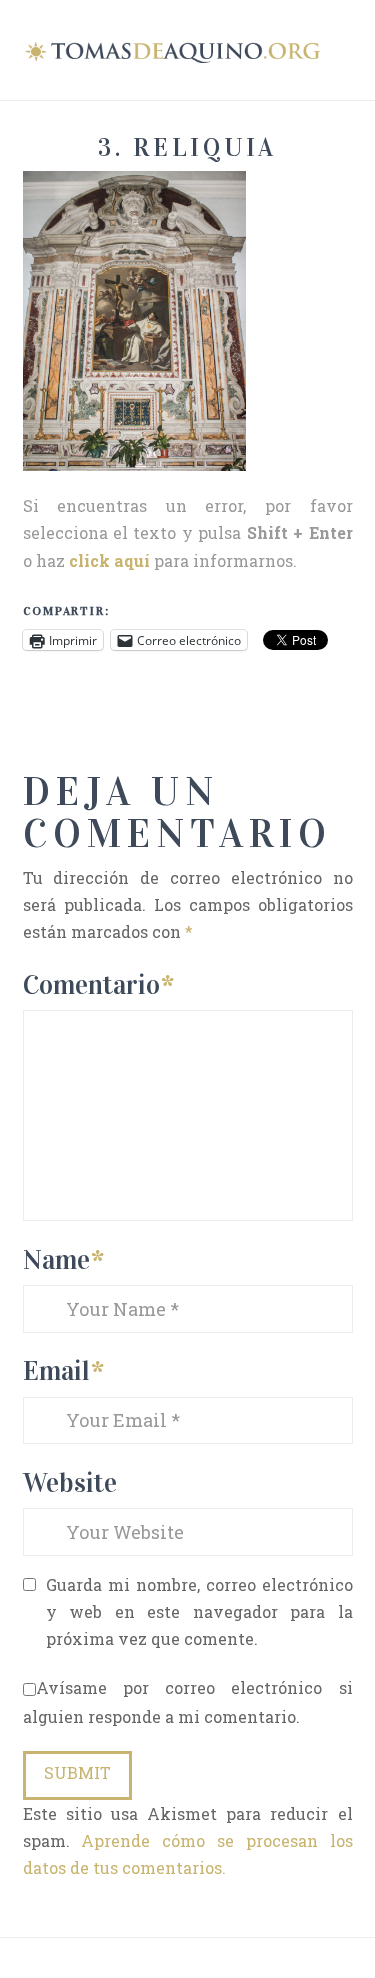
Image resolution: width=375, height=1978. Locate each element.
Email (63, 1370)
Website (70, 1482)
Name (63, 1259)
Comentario (98, 984)
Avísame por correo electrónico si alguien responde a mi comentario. (188, 1702)
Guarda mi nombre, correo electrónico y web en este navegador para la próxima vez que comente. (199, 1611)
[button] (344, 48)
